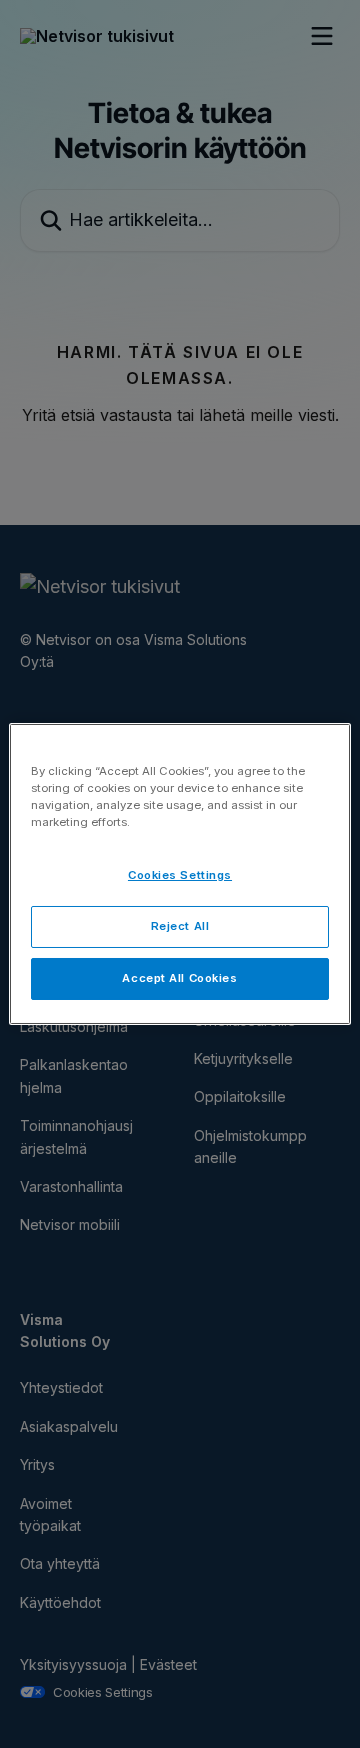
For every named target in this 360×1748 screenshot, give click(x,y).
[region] (180, 874)
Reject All (180, 926)
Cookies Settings (180, 875)
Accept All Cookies (179, 978)
